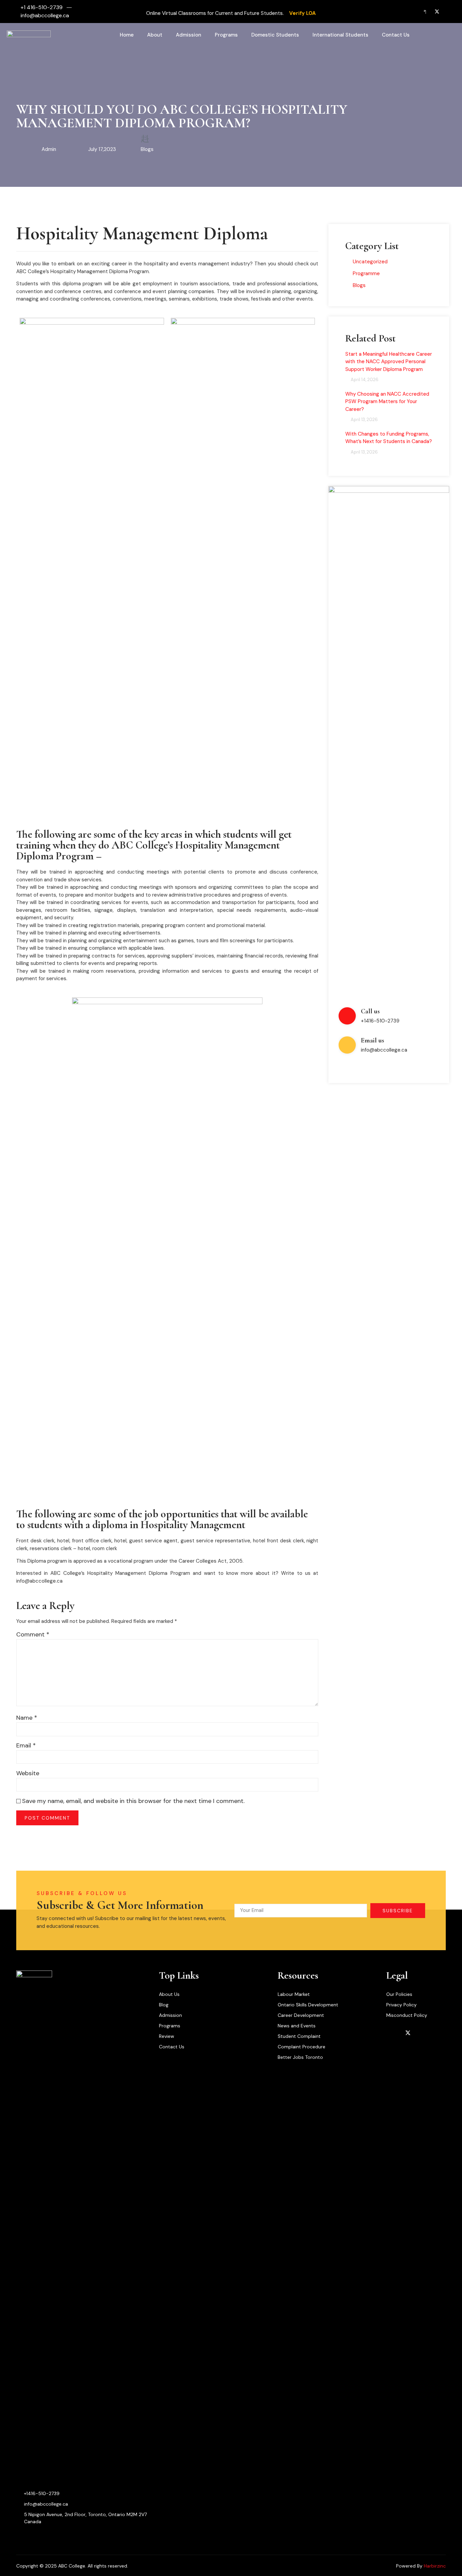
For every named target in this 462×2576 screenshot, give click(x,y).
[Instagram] (447, 12)
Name (27, 1718)
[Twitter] (434, 12)
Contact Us (396, 35)
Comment (33, 1634)
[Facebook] (421, 12)
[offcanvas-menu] (443, 35)
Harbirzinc (435, 2566)
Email (26, 1745)
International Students (340, 35)
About (155, 35)
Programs (226, 35)
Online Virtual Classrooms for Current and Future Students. (216, 13)
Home (127, 35)
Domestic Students (275, 35)
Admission (189, 35)
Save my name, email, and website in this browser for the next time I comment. (133, 1801)
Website (28, 1773)
